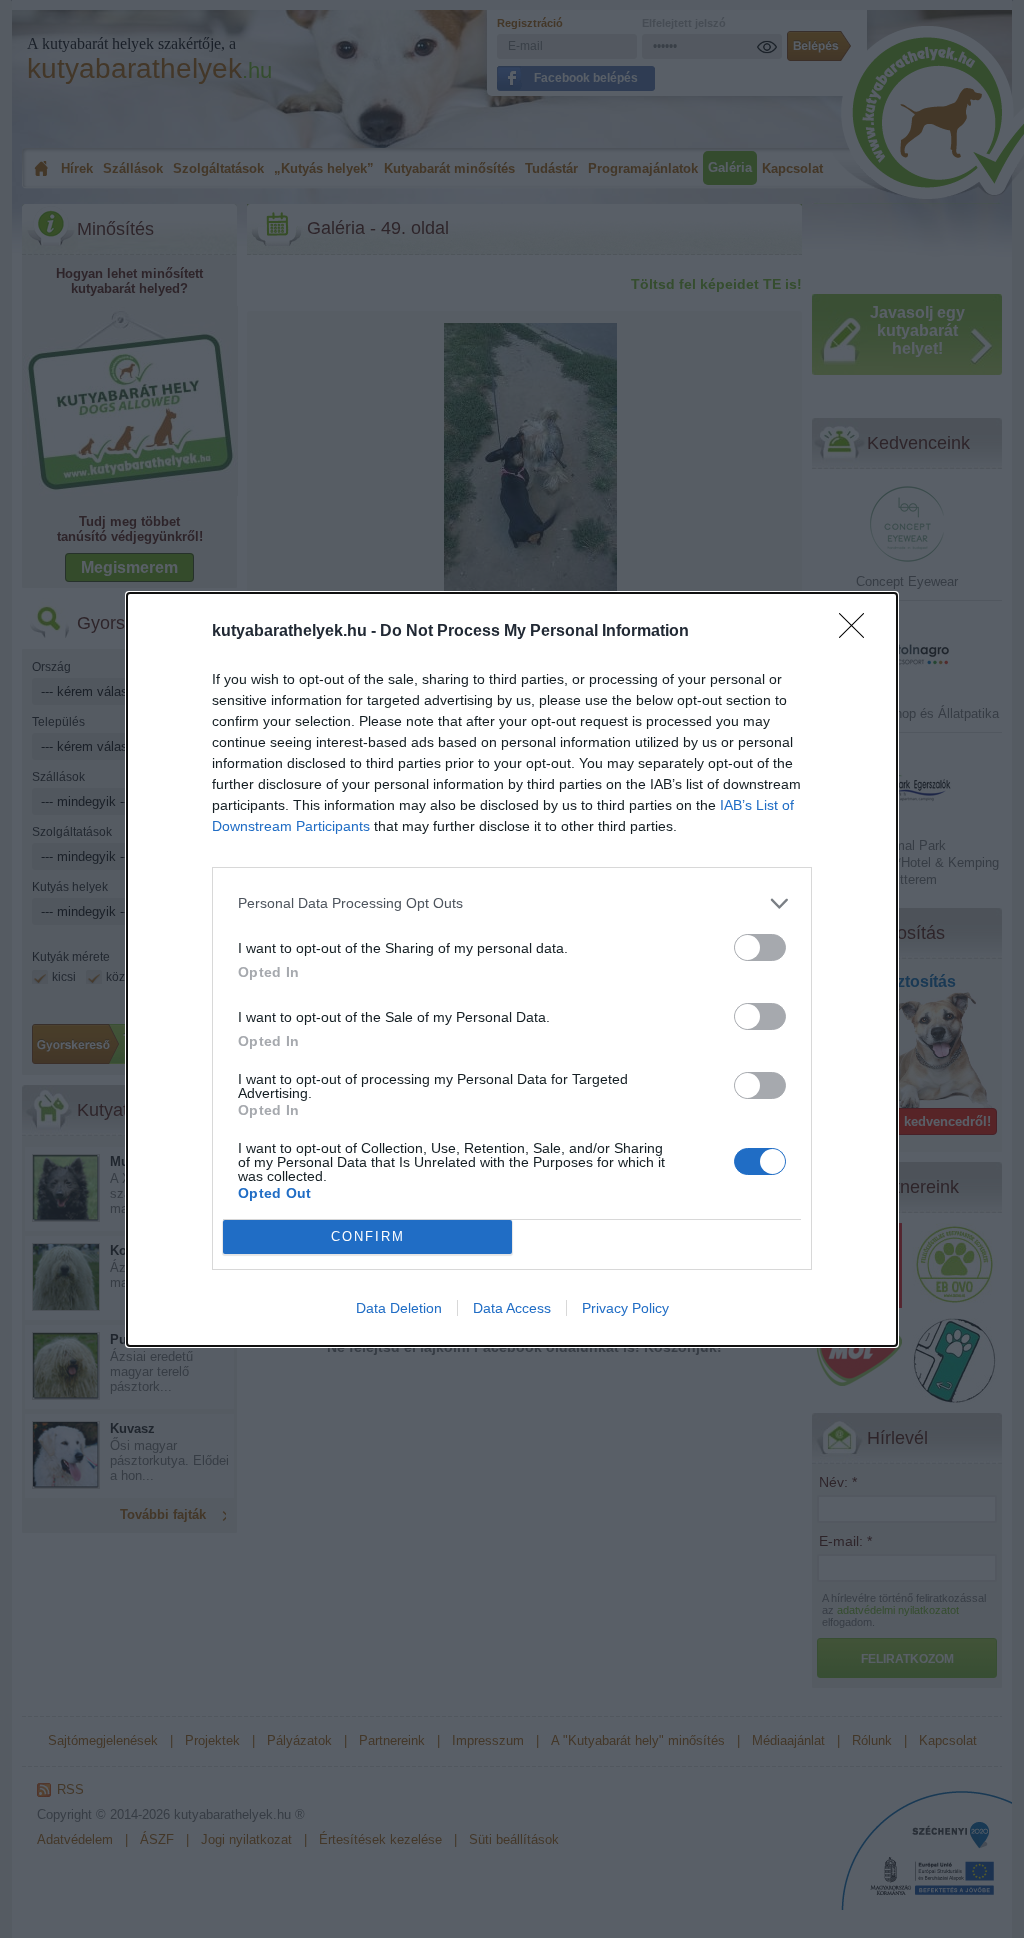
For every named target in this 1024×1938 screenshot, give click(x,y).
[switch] (760, 947)
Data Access (512, 1308)
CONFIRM (368, 1236)
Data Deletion (399, 1308)
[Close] (858, 632)
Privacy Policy (625, 1308)
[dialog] (512, 969)
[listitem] (512, 903)
